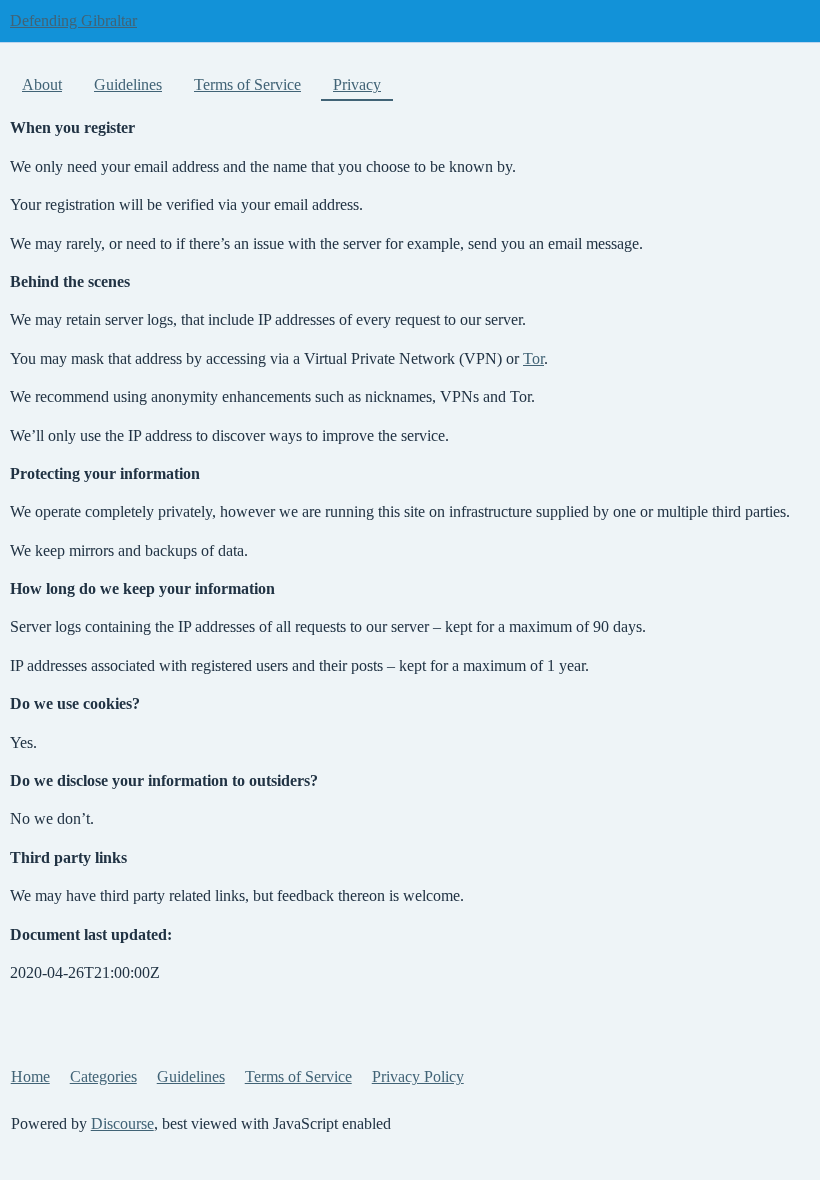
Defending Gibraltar (73, 20)
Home (30, 1076)
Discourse (122, 1123)
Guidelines (128, 84)
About (42, 84)
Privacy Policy (418, 1076)
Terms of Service (247, 84)
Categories (103, 1076)
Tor (533, 358)
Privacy (357, 84)
